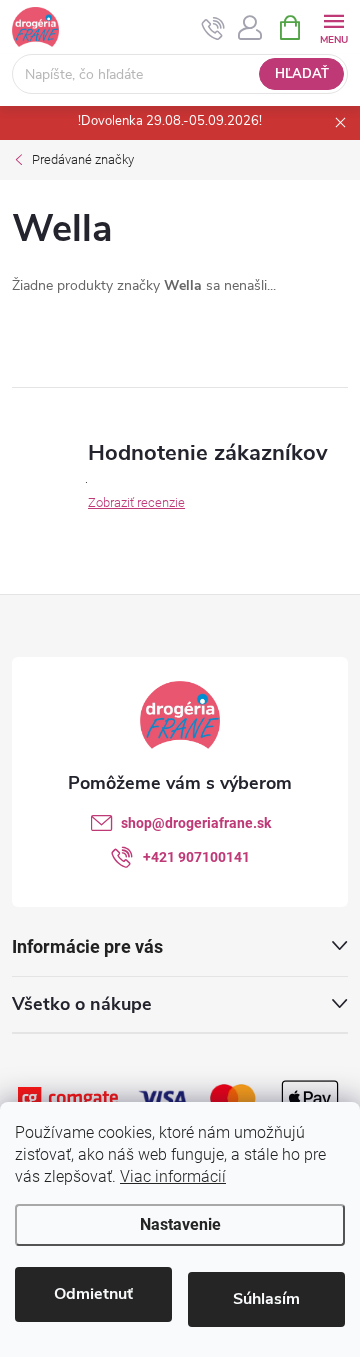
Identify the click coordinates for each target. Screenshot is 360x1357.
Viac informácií (173, 1176)
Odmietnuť (93, 1294)
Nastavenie (180, 1224)
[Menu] (333, 26)
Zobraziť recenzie (136, 502)
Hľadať (302, 74)
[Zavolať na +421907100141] (213, 28)
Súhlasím (266, 1299)
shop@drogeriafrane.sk (196, 823)
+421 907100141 (196, 857)
